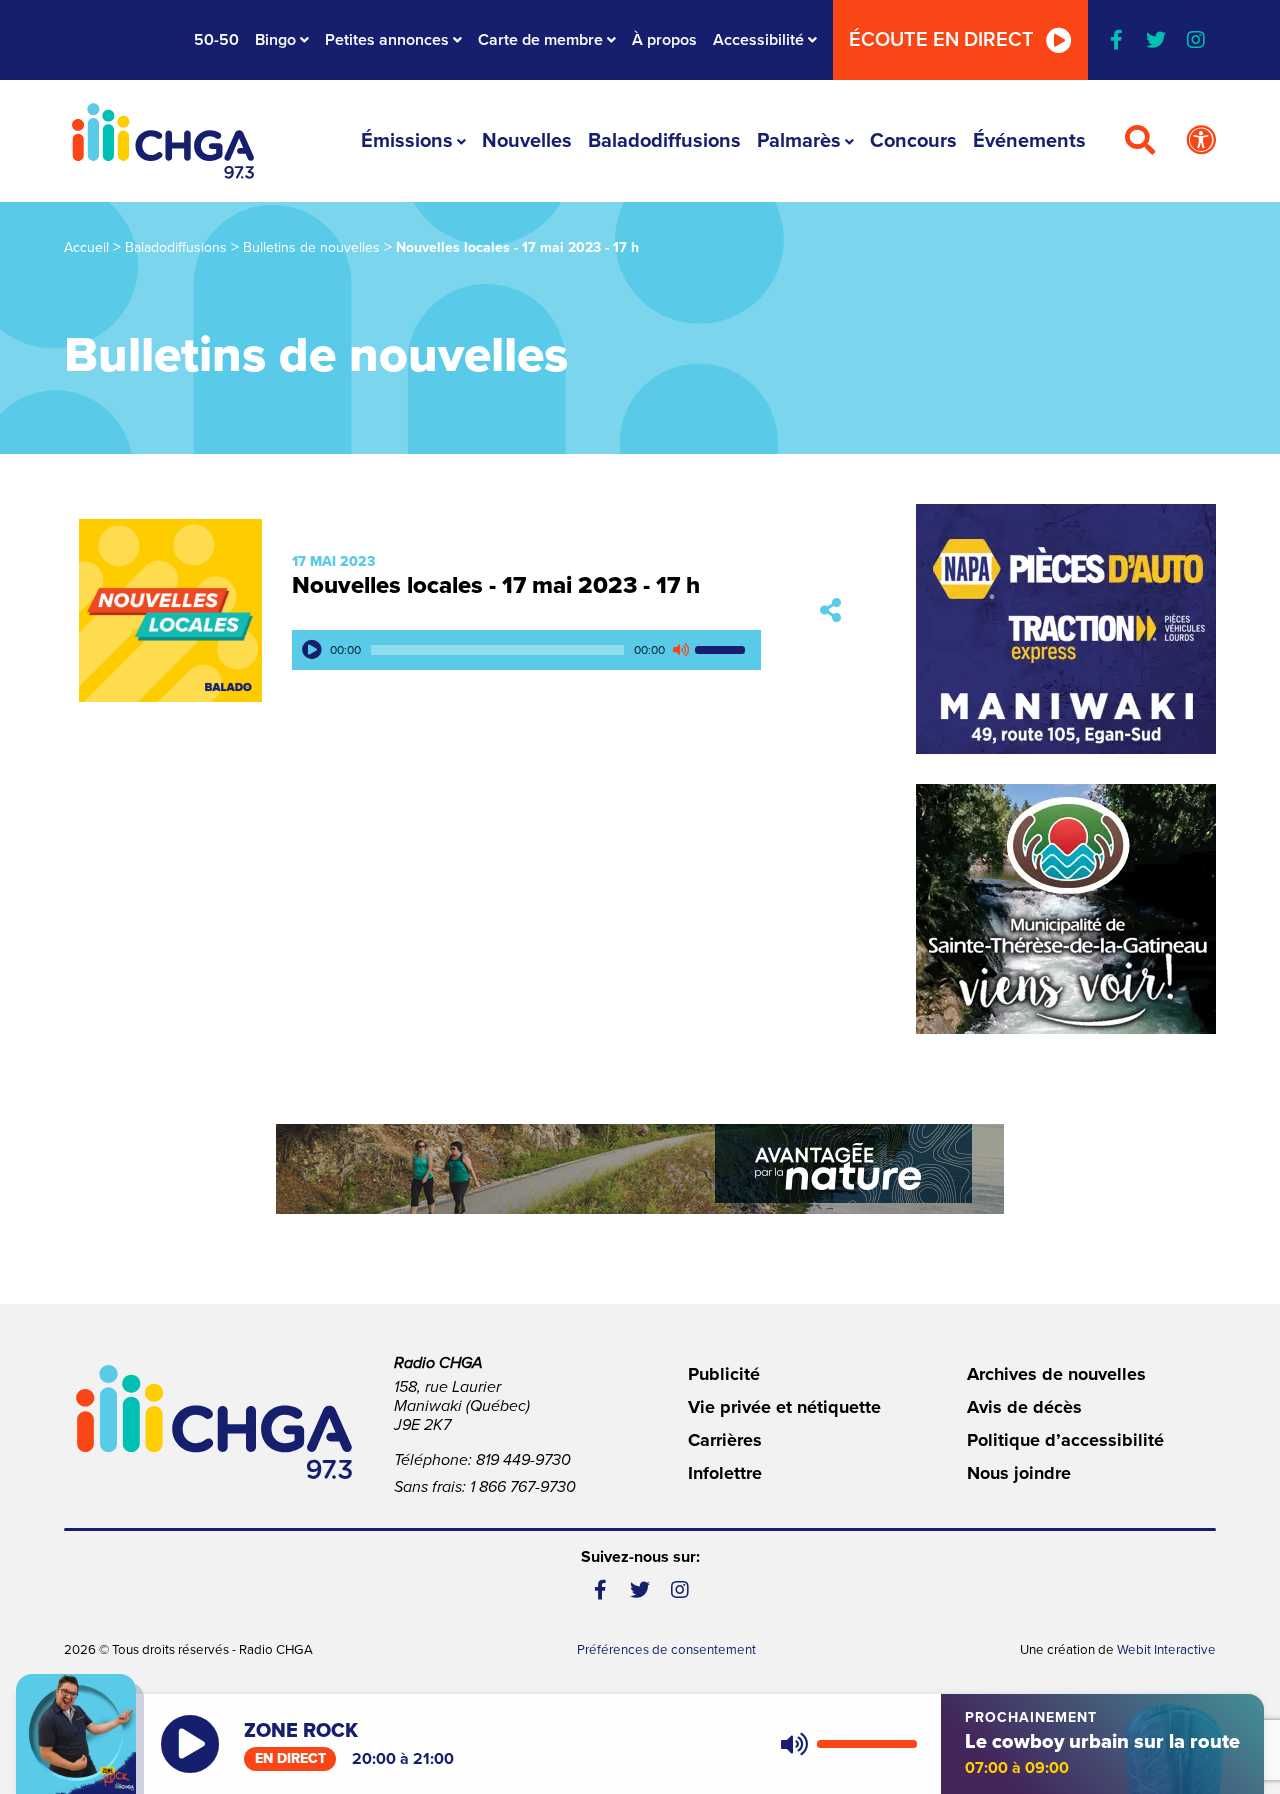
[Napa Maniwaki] (1066, 629)
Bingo (275, 40)
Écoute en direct (941, 40)
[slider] (723, 650)
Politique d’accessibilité (1065, 1440)
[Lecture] (312, 650)
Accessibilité (758, 40)
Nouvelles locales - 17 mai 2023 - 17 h (496, 585)
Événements (1029, 141)
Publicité (724, 1374)
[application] (526, 650)
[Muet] (680, 650)
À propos (664, 40)
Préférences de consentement (666, 1650)
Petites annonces (387, 40)
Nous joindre (1019, 1473)
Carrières (725, 1440)
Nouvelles (527, 141)
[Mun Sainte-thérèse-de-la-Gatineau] (1066, 909)
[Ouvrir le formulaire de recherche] (1140, 141)
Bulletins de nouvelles (311, 247)
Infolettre (725, 1473)
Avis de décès (1024, 1407)
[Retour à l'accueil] (163, 141)
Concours (913, 141)
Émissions (407, 141)
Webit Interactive (1166, 1650)
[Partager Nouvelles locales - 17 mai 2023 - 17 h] (830, 610)
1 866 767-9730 (523, 1487)
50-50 (216, 40)
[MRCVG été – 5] (640, 1169)
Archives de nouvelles (1056, 1374)
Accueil (86, 247)
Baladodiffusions (664, 141)
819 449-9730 (523, 1460)
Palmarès (799, 141)
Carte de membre (540, 40)
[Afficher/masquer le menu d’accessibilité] (1201, 141)
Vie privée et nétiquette (784, 1407)
